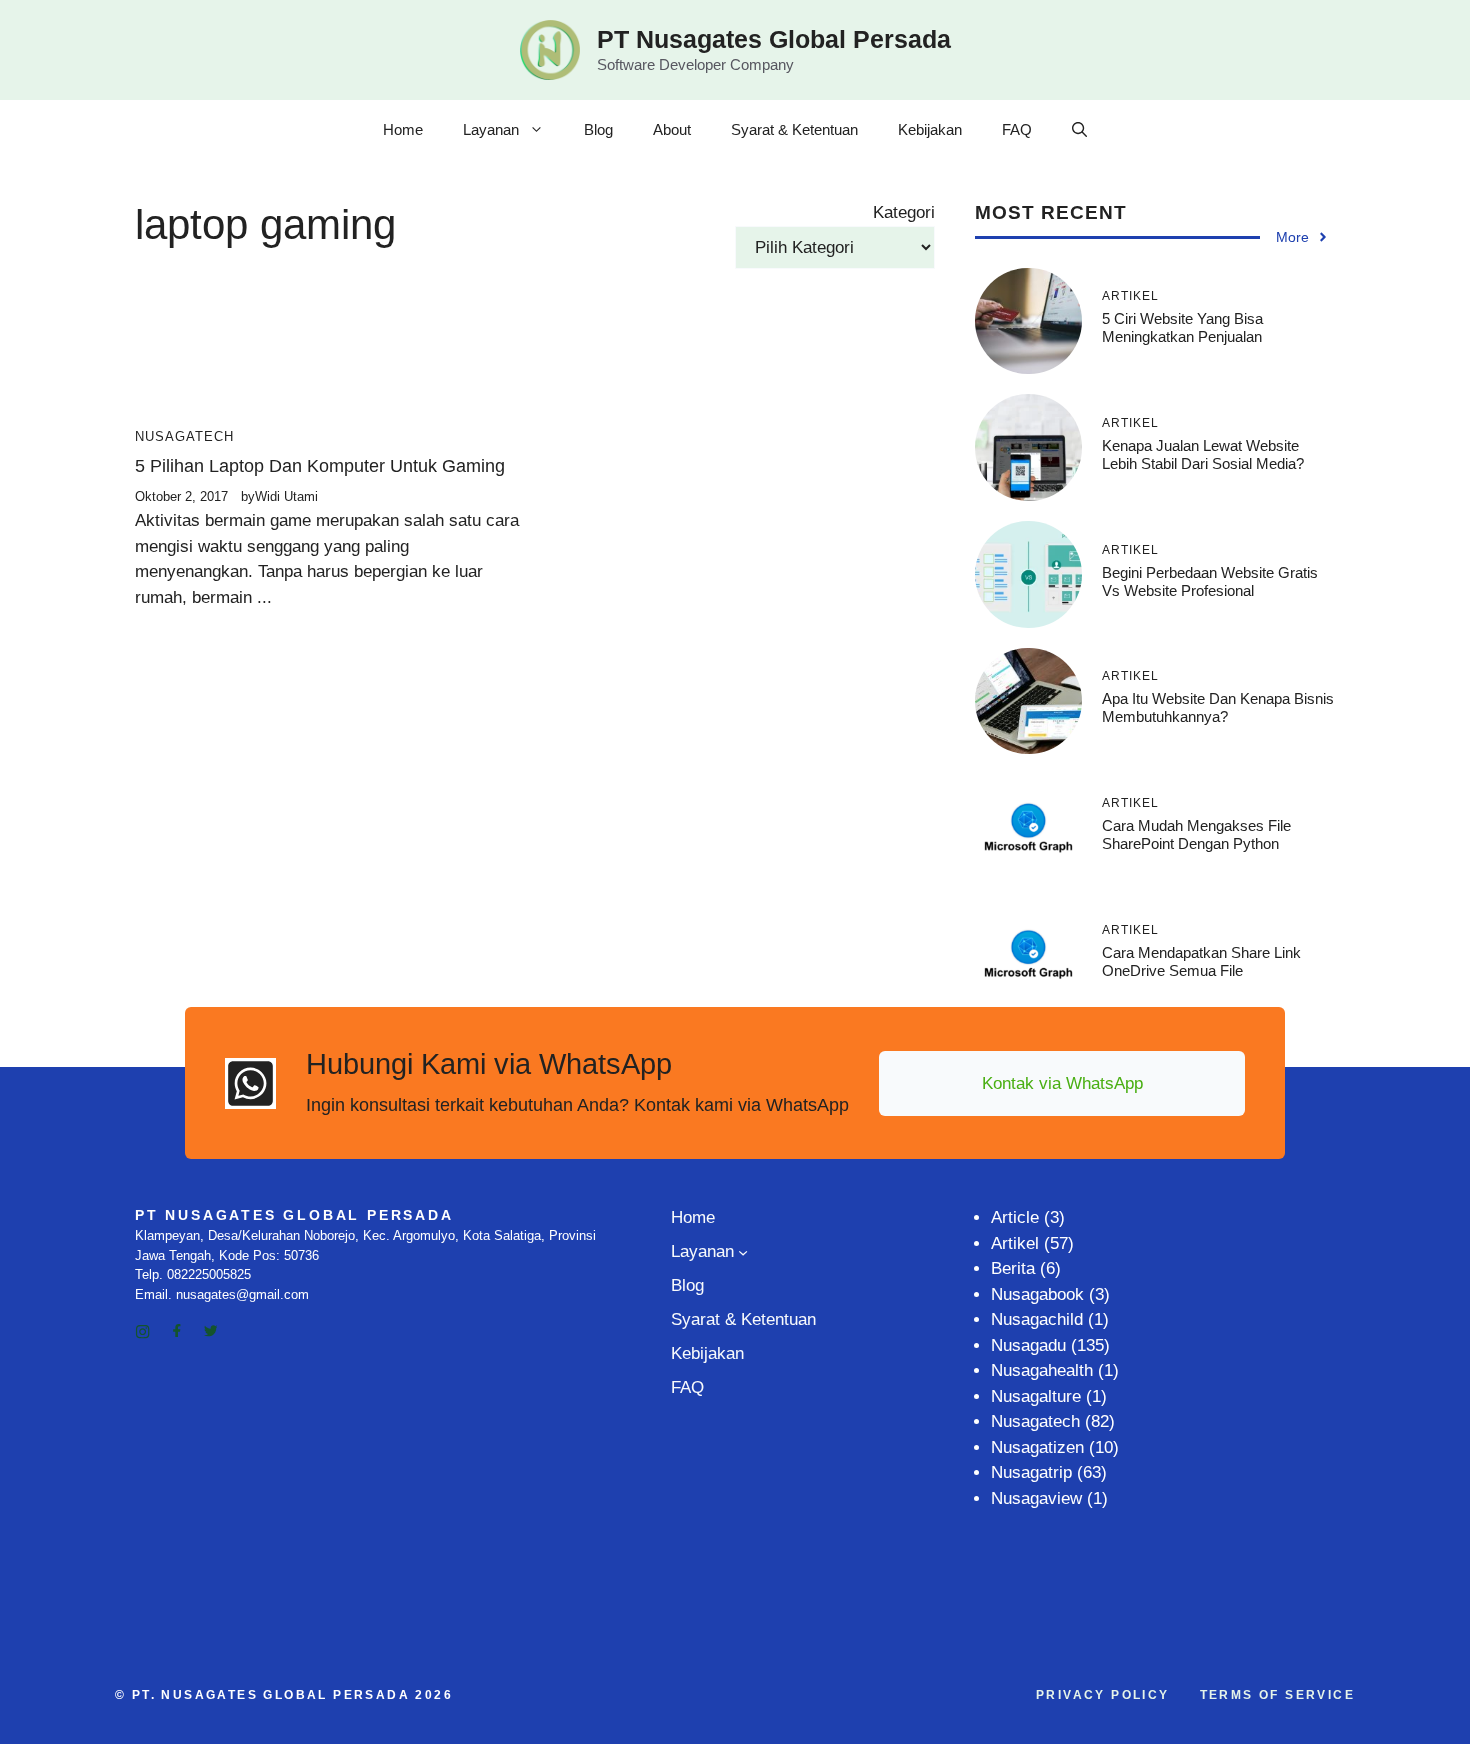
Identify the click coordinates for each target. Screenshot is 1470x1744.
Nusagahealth (1042, 1370)
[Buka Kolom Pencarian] (1079, 130)
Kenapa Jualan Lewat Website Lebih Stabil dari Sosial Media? (1203, 454)
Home (403, 129)
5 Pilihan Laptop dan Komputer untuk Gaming (320, 466)
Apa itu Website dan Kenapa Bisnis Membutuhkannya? (1218, 707)
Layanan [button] (491, 129)
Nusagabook (1037, 1294)
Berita (1013, 1268)
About (672, 129)
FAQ (1017, 129)
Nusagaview (1036, 1498)
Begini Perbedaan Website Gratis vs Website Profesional (1210, 581)
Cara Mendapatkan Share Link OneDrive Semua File (1201, 961)
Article (1015, 1217)
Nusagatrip (1031, 1472)
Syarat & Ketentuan (794, 129)
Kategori (904, 212)
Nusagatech (184, 436)
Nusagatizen (1037, 1447)
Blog (598, 129)
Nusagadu (1028, 1345)
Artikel (1015, 1243)
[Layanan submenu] (743, 1252)
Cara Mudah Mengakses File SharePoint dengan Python (1196, 834)
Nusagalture (1036, 1396)
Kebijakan (930, 129)
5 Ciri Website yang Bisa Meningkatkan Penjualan (1182, 327)
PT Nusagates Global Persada (774, 39)
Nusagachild (1037, 1319)
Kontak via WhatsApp (1062, 1083)
